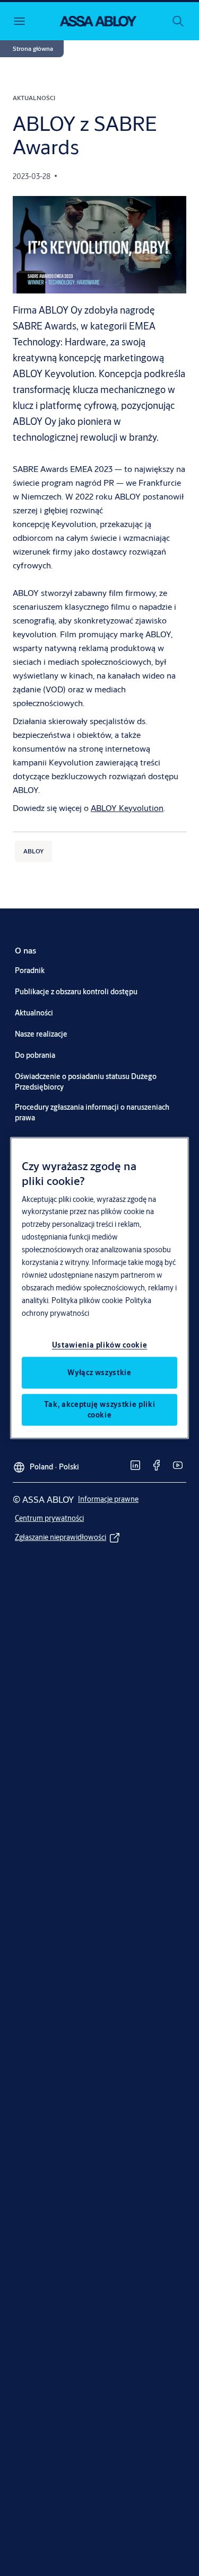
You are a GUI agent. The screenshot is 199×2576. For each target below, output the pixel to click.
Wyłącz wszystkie (99, 1372)
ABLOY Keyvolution (127, 808)
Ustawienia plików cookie (100, 1345)
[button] (33, 49)
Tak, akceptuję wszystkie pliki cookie (100, 1410)
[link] (25, 950)
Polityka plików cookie (87, 1300)
